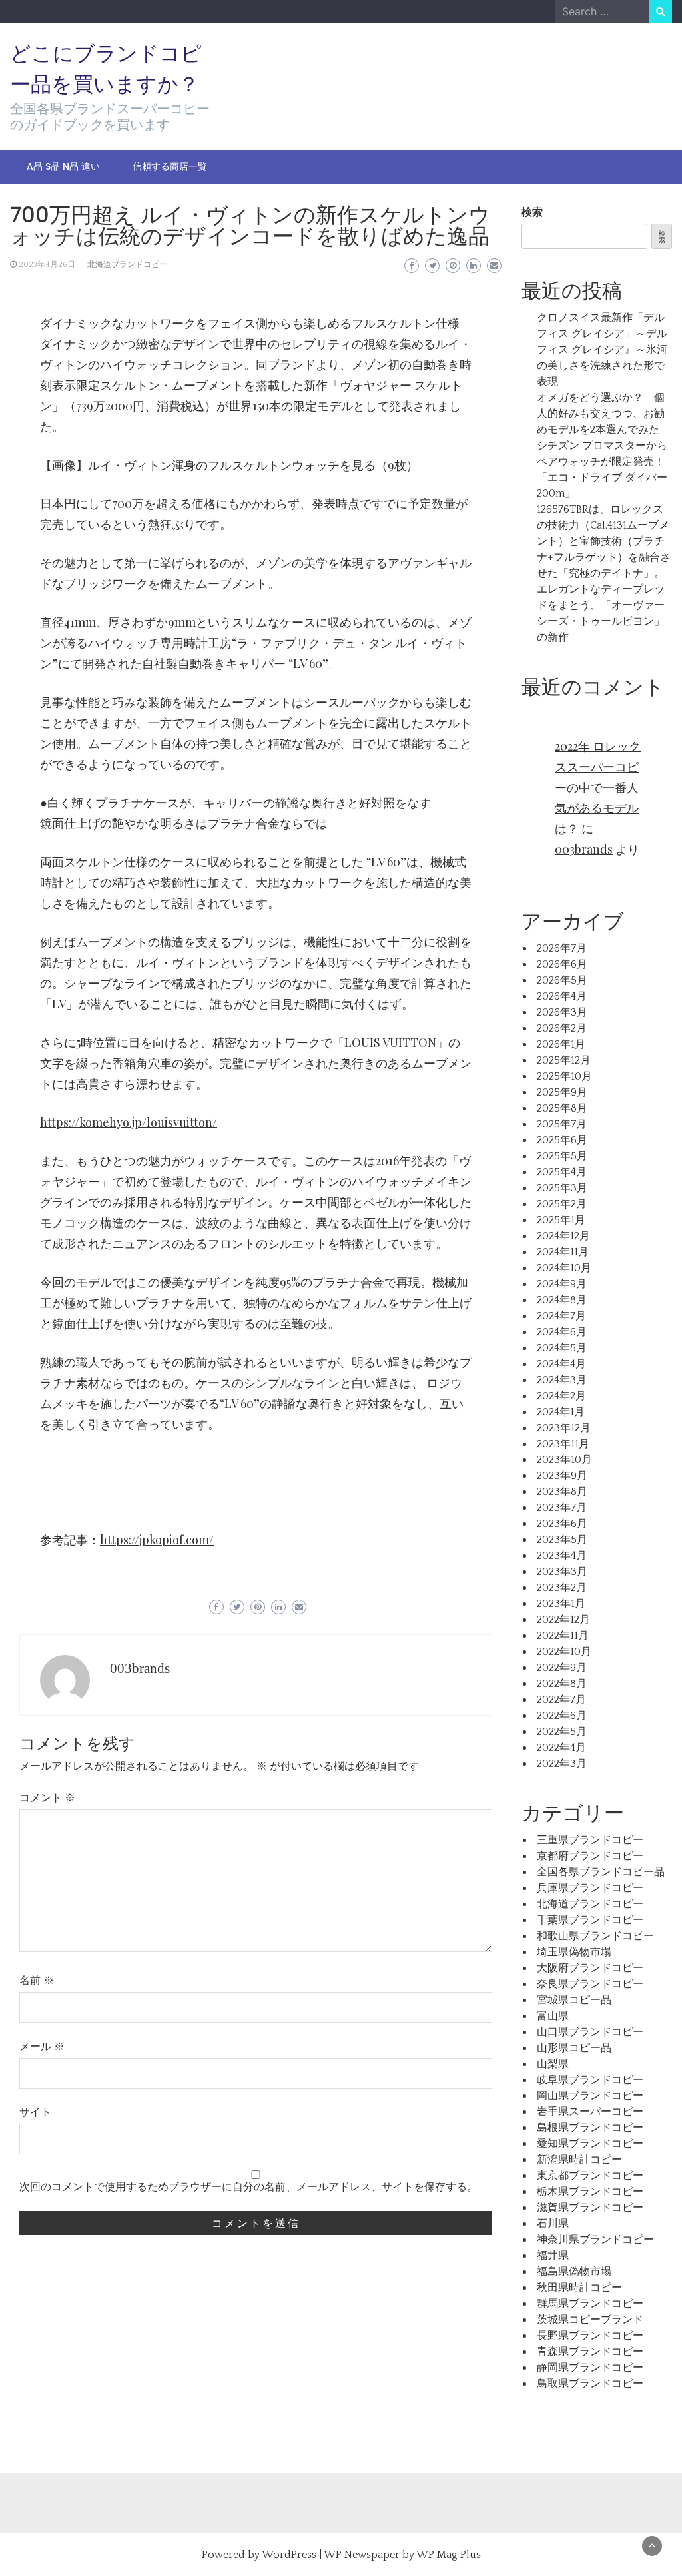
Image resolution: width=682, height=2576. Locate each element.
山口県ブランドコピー (590, 2032)
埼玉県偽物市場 (574, 1952)
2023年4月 (562, 1556)
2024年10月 (564, 1268)
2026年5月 (562, 980)
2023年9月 (562, 1476)
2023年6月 (562, 1524)
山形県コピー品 (574, 2048)
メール (42, 2047)
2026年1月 (561, 1044)
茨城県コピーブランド (590, 2320)
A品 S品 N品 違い (63, 166)
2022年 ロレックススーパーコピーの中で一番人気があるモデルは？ (598, 787)
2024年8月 (562, 1300)
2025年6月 (562, 1140)
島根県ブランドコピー (590, 2128)
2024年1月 (561, 1412)
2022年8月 (562, 1684)
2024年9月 (562, 1284)
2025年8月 (562, 1108)
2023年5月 (562, 1540)
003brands (140, 1668)
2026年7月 (562, 948)
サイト (35, 2112)
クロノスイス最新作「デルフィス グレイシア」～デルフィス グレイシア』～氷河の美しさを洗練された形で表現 (602, 350)
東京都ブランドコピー (590, 2176)
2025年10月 (564, 1076)
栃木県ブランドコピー (590, 2192)
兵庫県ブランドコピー (590, 1888)
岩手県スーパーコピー (590, 2112)
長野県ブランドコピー (590, 2336)
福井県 (553, 2256)
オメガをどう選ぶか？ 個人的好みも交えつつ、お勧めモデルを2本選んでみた (601, 414)
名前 (37, 1981)
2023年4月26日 (47, 265)
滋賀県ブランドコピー (590, 2208)
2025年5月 (562, 1156)
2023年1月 (561, 1604)
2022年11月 (563, 1636)
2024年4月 (561, 1364)
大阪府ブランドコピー (590, 1968)
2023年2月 (562, 1588)
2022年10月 (564, 1652)
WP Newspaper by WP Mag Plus (402, 2555)
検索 (532, 212)
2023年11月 (563, 1444)
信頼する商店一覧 (170, 166)
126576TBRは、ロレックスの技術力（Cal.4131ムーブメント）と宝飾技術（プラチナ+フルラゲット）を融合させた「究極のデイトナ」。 (604, 541)
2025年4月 (562, 1172)
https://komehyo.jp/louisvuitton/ (129, 1122)
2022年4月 (561, 1748)
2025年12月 (564, 1060)
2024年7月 (561, 1316)
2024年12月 (563, 1236)
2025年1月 (561, 1220)
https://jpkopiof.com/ (157, 1540)
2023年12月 (564, 1428)
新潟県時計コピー (579, 2160)
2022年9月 (562, 1668)
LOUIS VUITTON (390, 1042)
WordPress (289, 2555)
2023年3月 (562, 1572)
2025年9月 (562, 1092)
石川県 (553, 2224)
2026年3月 (562, 1012)
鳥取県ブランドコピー (590, 2384)
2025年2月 (562, 1204)
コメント (47, 1798)
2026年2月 (562, 1028)
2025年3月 (562, 1188)
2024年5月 (562, 1348)
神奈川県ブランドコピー (595, 2240)
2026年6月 (562, 964)
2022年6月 (562, 1716)
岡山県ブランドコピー (590, 2096)
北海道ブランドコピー (127, 265)
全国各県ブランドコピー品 (601, 1872)
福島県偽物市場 (574, 2272)
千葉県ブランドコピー (590, 1920)
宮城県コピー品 (574, 2000)
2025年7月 (562, 1124)
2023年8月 (562, 1492)
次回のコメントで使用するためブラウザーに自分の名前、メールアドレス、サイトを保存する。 (248, 2187)
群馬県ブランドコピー (590, 2304)
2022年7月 (561, 1700)
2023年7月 (562, 1508)
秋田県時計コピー (579, 2288)
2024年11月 (563, 1252)
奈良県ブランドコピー (590, 1984)
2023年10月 (564, 1460)
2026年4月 (562, 996)
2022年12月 (563, 1620)
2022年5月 (562, 1732)
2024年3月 (562, 1380)
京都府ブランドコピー (590, 1856)
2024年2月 (561, 1396)
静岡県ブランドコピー (590, 2368)
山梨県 (553, 2064)
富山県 (553, 2016)
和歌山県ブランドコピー (595, 1936)
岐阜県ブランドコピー (590, 2080)
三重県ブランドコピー (590, 1840)
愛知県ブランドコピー (590, 2144)
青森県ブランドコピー (590, 2352)
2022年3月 (562, 1764)
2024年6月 (562, 1332)
